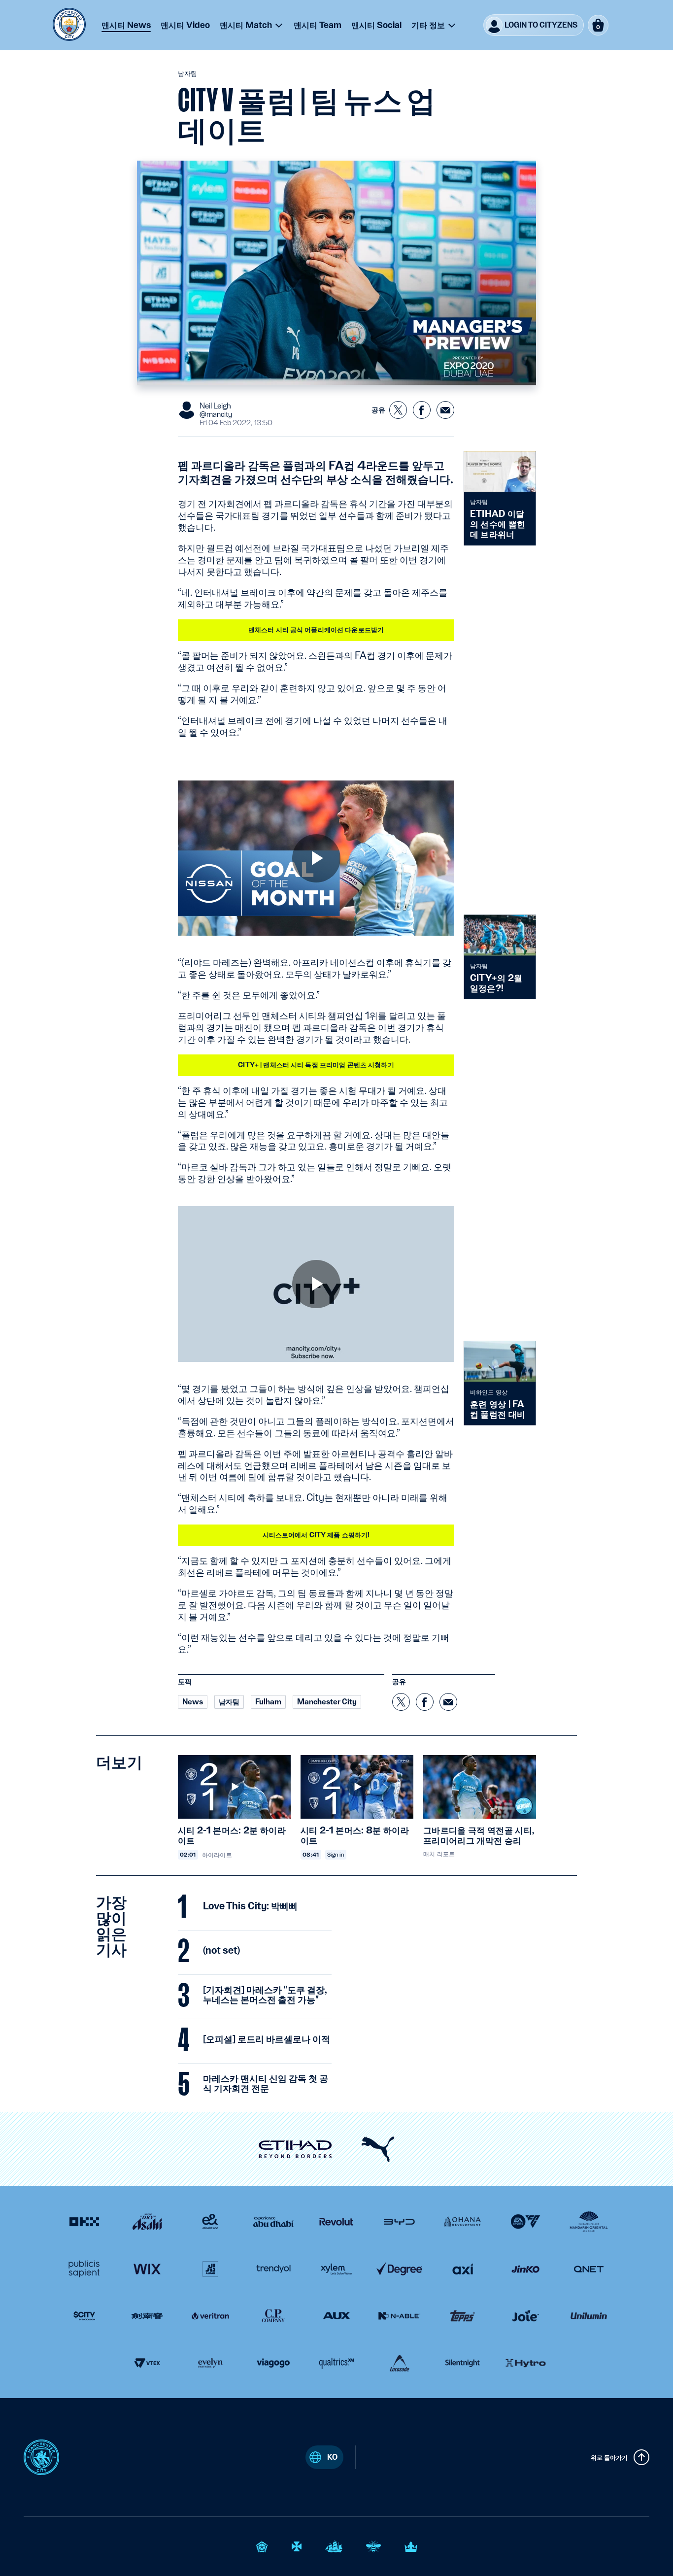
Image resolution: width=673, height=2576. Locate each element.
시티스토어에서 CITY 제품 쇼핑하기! (316, 1535)
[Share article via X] (398, 410)
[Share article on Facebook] (422, 410)
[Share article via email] (445, 410)
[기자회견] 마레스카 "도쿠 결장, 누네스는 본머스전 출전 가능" (265, 1995)
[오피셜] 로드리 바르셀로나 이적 (267, 2039)
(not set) (221, 1951)
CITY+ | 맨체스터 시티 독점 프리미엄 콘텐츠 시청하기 (316, 1065)
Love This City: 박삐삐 (250, 1906)
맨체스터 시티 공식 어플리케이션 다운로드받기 (316, 630)
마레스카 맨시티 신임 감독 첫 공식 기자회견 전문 (266, 2084)
